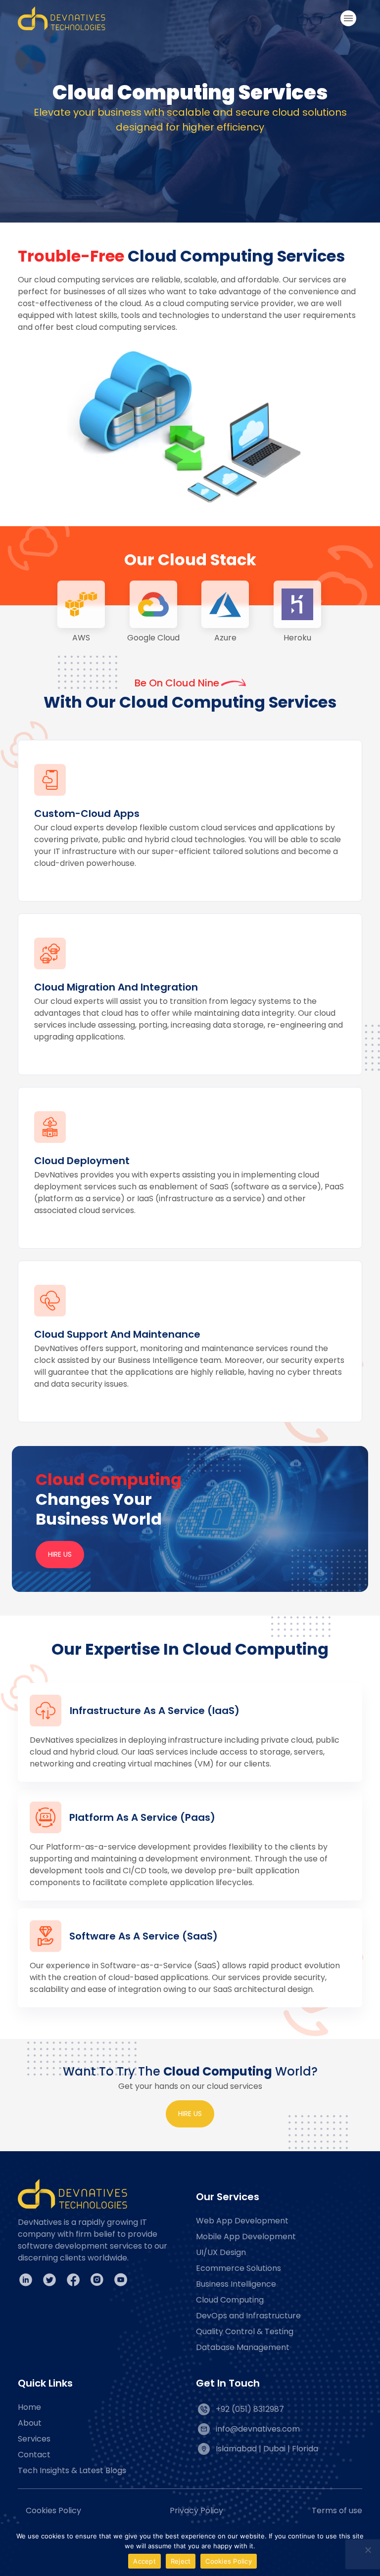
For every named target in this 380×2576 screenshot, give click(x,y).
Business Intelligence (236, 2284)
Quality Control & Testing (245, 2331)
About (30, 2423)
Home (29, 2407)
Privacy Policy (196, 2510)
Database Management (243, 2347)
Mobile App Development (246, 2237)
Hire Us (60, 1554)
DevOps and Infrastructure (248, 2316)
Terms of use (337, 2510)
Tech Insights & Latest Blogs (72, 2470)
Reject (181, 2561)
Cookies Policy (53, 2510)
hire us (190, 2114)
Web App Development (242, 2221)
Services (34, 2439)
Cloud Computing (230, 2300)
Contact (34, 2455)
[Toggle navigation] (348, 18)
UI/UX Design (221, 2252)
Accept (144, 2561)
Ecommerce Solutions (238, 2268)
